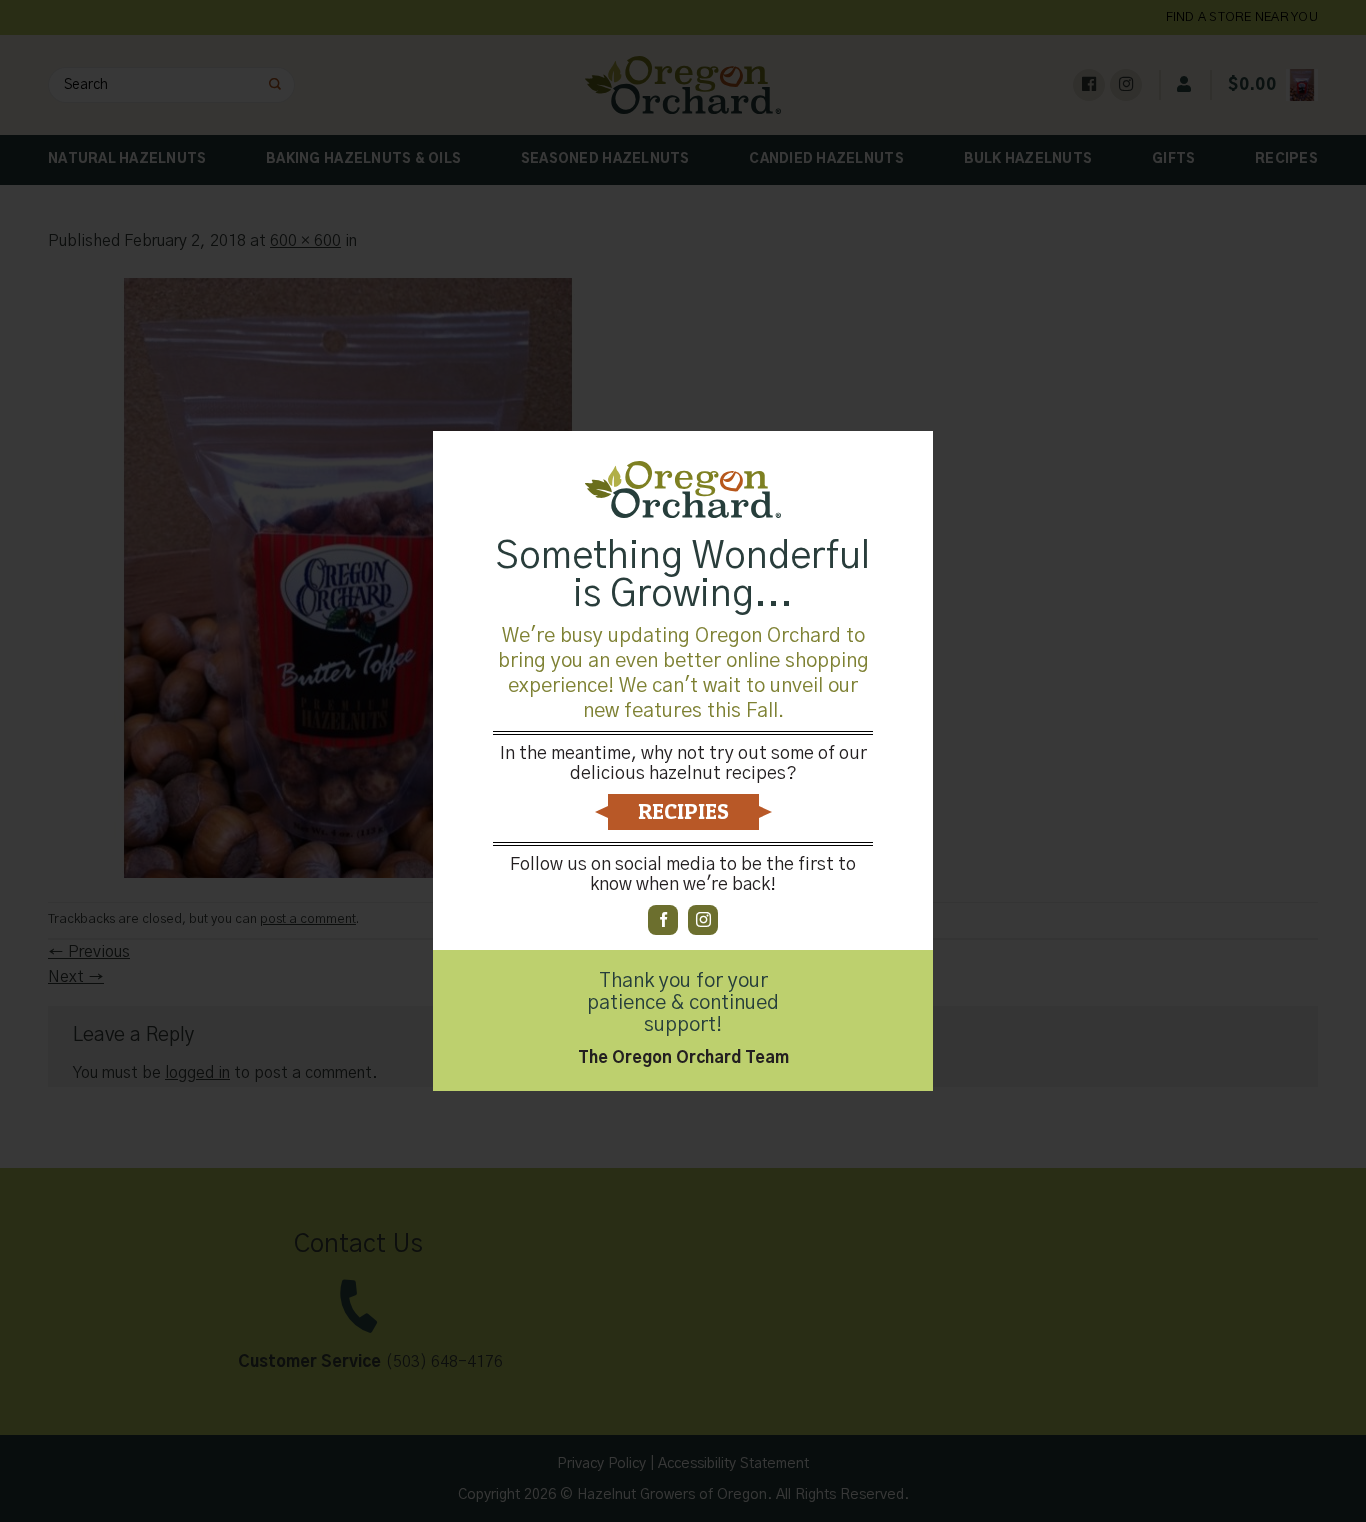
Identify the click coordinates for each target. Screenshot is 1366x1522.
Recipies (683, 811)
